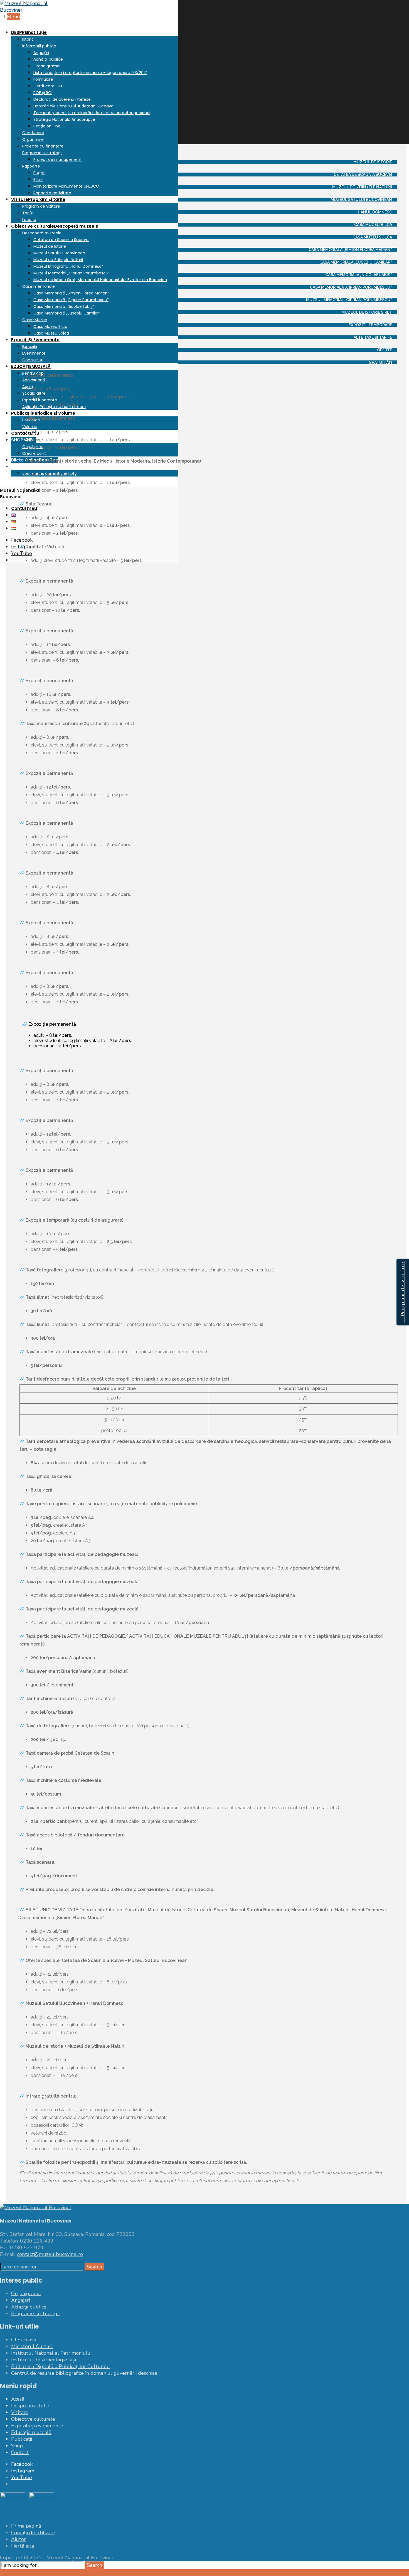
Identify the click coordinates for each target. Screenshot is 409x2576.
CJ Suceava (24, 2340)
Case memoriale (39, 286)
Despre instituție (30, 2406)
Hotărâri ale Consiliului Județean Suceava (73, 106)
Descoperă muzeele (42, 233)
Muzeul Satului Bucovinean (59, 253)
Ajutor (19, 2539)
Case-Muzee (35, 320)
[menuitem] (95, 112)
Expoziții (35, 340)
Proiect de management (58, 159)
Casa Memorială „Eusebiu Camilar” (67, 313)
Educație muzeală (31, 2432)
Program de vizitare (41, 206)
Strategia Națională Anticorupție (64, 119)
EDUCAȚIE (31, 366)
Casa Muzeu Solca (51, 333)
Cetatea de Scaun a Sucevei (61, 240)
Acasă (18, 2399)
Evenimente (34, 353)
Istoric (28, 39)
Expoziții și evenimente (37, 2426)
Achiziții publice (48, 59)
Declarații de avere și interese (62, 99)
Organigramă (46, 66)
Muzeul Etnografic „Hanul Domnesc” (68, 266)
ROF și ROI (43, 93)
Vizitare (38, 199)
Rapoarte (31, 166)
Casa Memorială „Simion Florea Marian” (71, 293)
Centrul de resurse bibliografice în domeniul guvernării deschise (84, 2373)
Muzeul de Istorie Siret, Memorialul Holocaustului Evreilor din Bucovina (100, 280)
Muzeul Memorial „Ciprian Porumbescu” (72, 273)
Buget (39, 173)
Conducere (33, 133)
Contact (20, 2452)
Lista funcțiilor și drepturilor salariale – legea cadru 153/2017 (90, 73)
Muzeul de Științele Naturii (58, 260)
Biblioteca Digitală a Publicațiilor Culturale (60, 2366)
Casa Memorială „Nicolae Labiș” (64, 306)
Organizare (33, 139)
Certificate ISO (48, 86)
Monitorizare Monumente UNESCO (66, 186)
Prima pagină (26, 2526)
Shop (17, 2446)
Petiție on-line (47, 126)
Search (94, 2267)
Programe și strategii (42, 153)
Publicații (22, 2439)
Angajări (41, 53)
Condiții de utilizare (33, 2533)
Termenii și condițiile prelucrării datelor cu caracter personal (92, 113)
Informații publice (39, 46)
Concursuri (33, 360)
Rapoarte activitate (52, 193)
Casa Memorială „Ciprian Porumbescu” (71, 300)
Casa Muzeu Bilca (50, 326)
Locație (29, 220)
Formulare (43, 79)
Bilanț (39, 180)
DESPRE (29, 32)
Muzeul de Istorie (50, 246)
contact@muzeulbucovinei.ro (50, 2254)
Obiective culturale (55, 226)
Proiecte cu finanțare (43, 146)
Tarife (28, 213)
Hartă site (23, 2546)
